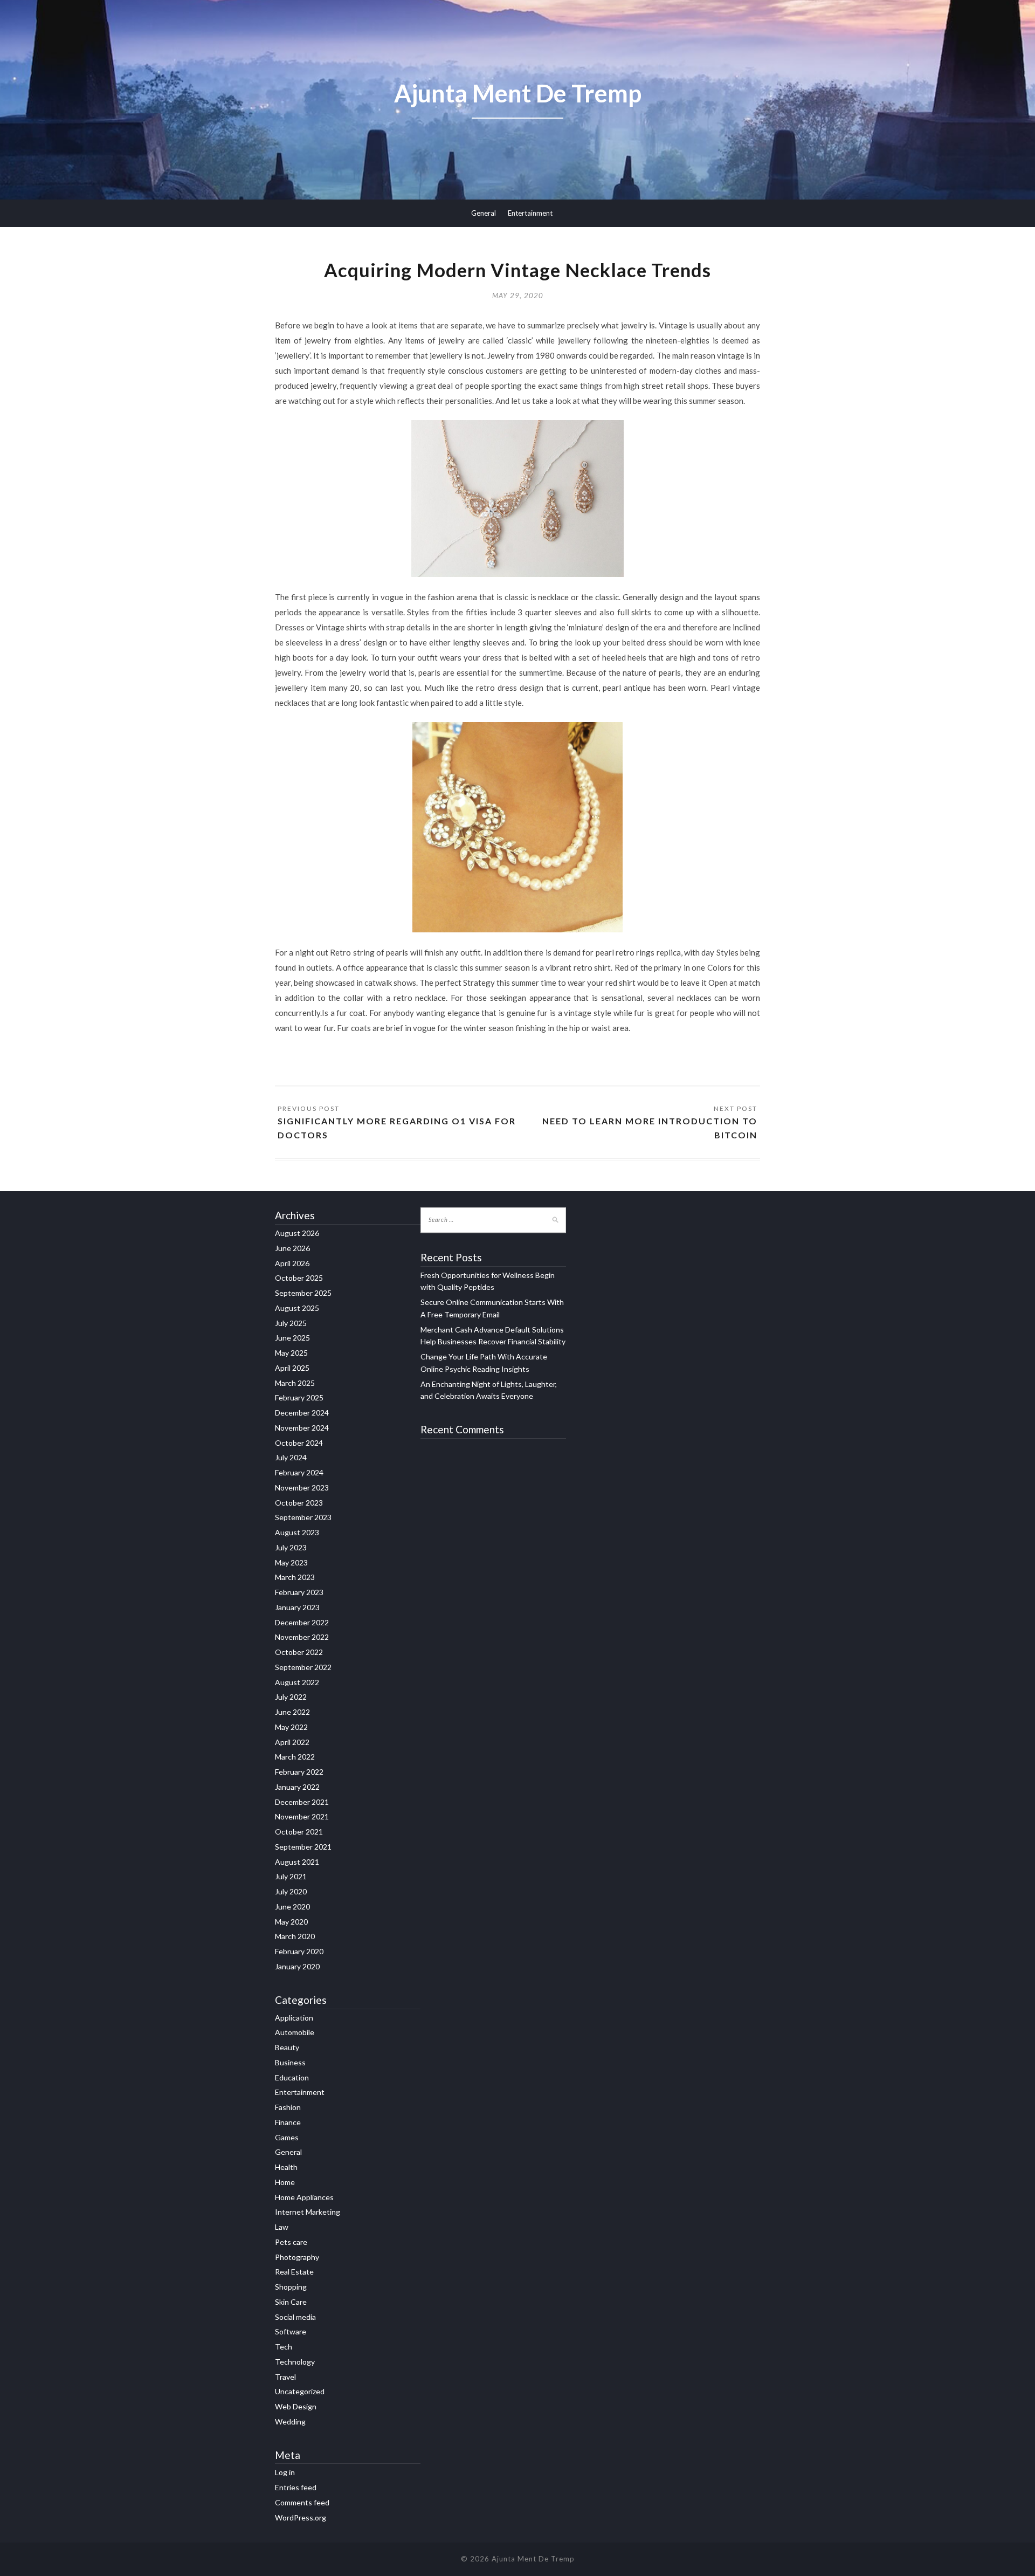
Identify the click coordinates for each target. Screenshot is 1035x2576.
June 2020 (292, 1907)
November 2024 (302, 1428)
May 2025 (291, 1353)
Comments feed (302, 2502)
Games (287, 2137)
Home (285, 2182)
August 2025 (297, 1308)
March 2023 (295, 1577)
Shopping (291, 2287)
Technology (295, 2362)
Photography (297, 2257)
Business (290, 2062)
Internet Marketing (308, 2212)
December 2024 (302, 1413)
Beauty (287, 2047)
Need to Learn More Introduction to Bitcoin (650, 1128)
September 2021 (303, 1847)
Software (291, 2331)
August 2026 (297, 1233)
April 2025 (292, 1368)
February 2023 (299, 1592)
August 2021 (297, 1862)
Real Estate (294, 2272)
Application (294, 2018)
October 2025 (299, 1278)
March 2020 (295, 1936)
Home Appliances (304, 2197)
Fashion (288, 2107)
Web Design (296, 2406)
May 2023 (291, 1562)
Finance (288, 2122)
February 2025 (299, 1397)
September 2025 (303, 1293)
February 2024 (299, 1472)
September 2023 (303, 1517)
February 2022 (299, 1772)
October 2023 (299, 1503)
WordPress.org (301, 2517)
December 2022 (302, 1622)
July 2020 (291, 1891)
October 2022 (299, 1652)
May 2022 (291, 1727)
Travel (285, 2377)
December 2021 (302, 1802)
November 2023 (302, 1488)
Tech (284, 2347)
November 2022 (302, 1637)
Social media (295, 2317)
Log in (285, 2472)
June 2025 (292, 1338)
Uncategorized (300, 2391)
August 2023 (297, 1532)
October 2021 (299, 1832)
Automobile (295, 2032)
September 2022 (303, 1667)
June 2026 (292, 1248)
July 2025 (291, 1323)
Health (286, 2167)
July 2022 (291, 1697)
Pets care (291, 2242)
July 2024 (291, 1457)
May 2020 (291, 1922)
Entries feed (296, 2487)
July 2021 (291, 1876)
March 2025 (295, 1383)
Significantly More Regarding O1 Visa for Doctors (397, 1128)
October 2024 (299, 1443)
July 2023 (291, 1547)
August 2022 (297, 1682)
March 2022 (295, 1757)
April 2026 (292, 1263)
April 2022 (292, 1742)
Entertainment (530, 213)
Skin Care (291, 2302)
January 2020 (297, 1966)
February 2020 (299, 1951)
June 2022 (292, 1712)
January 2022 (297, 1787)
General (484, 213)
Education (292, 2077)
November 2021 (302, 1816)
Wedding (290, 2422)
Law (282, 2227)
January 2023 (297, 1607)
